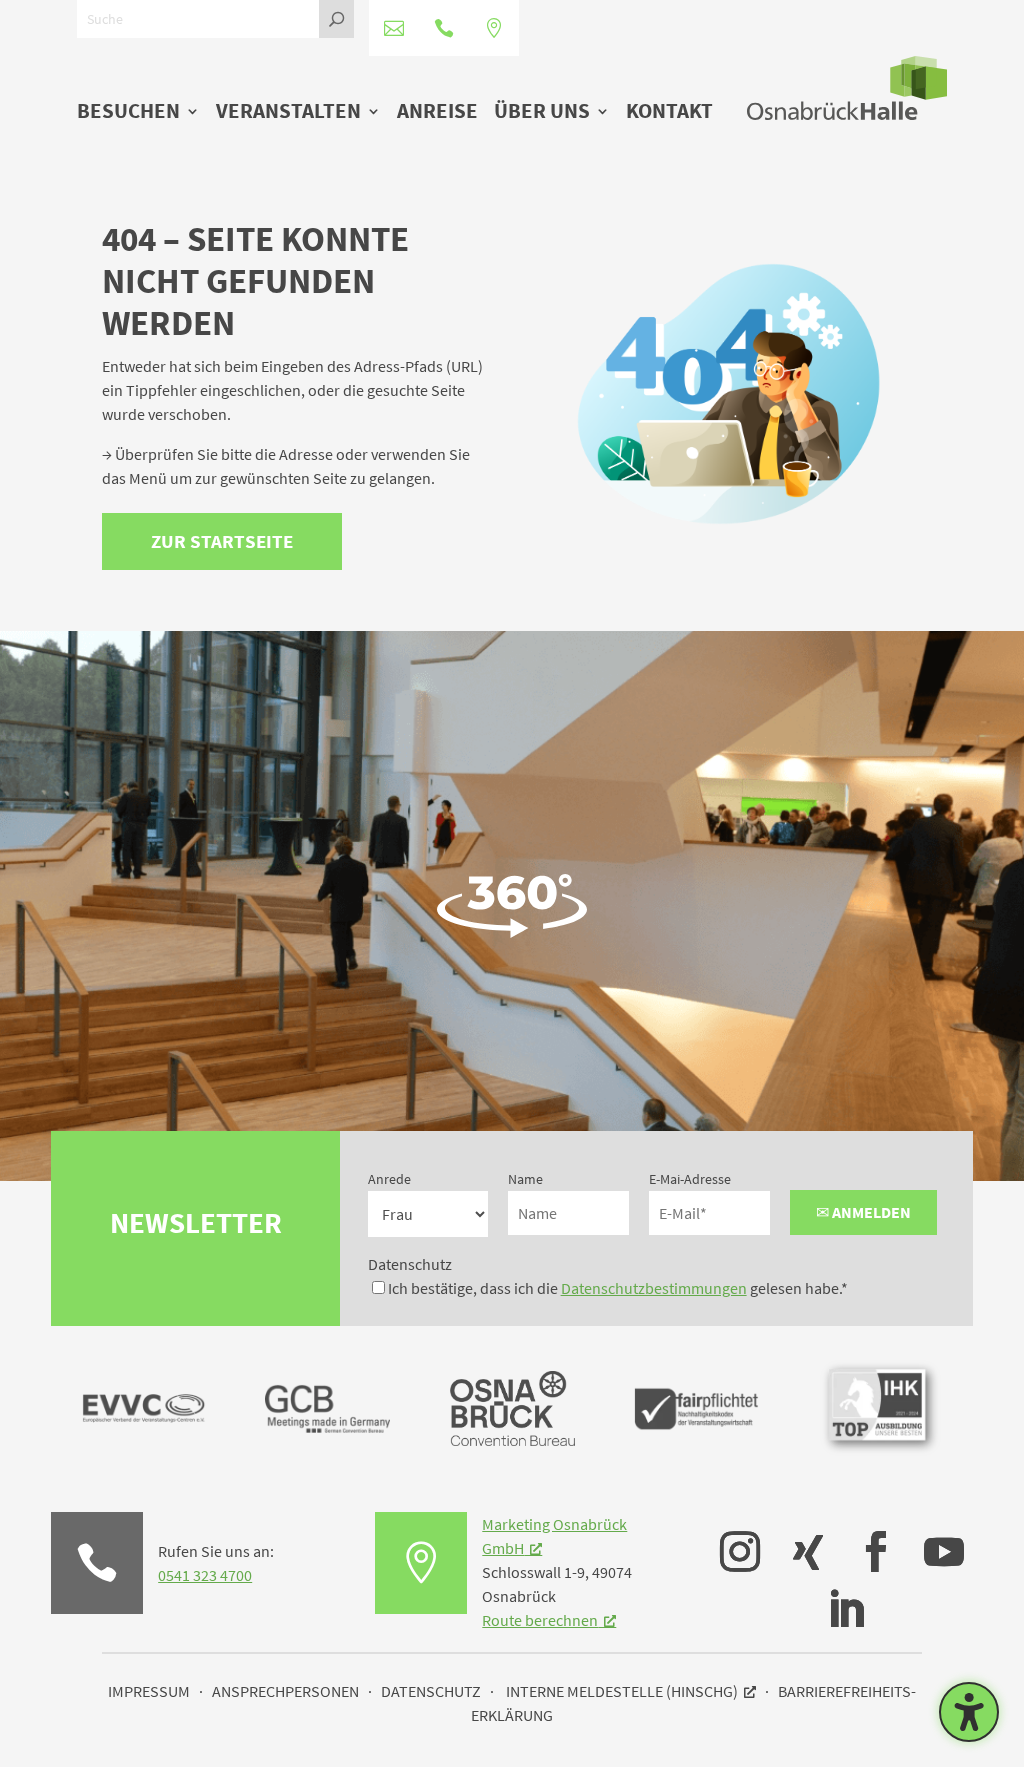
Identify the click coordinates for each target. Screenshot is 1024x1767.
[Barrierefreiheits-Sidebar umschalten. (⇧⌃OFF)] (969, 1712)
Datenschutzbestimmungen (654, 1288)
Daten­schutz (431, 1691)
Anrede (389, 1179)
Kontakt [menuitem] (669, 112)
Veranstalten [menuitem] (288, 112)
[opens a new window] (730, 1537)
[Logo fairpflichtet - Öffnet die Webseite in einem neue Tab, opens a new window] (696, 1465)
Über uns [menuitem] (542, 112)
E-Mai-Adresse (690, 1179)
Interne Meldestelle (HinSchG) (622, 1691)
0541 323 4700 (205, 1575)
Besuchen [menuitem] (128, 112)
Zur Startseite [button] (222, 541)
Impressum (149, 1691)
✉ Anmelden (863, 1212)
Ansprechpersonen (285, 1691)
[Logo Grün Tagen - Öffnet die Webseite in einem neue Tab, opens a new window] (512, 1440)
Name (525, 1179)
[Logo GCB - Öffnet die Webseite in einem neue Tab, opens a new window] (327, 1465)
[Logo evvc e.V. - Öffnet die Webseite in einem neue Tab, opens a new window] (143, 1465)
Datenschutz (410, 1264)
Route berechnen (540, 1620)
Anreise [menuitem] (437, 112)
